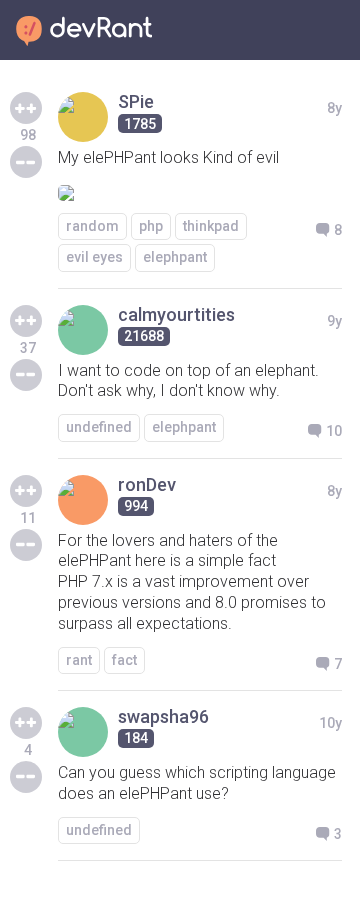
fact (124, 660)
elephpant (175, 257)
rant (79, 660)
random (92, 226)
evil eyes (94, 257)
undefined (99, 427)
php (151, 226)
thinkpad (211, 226)
